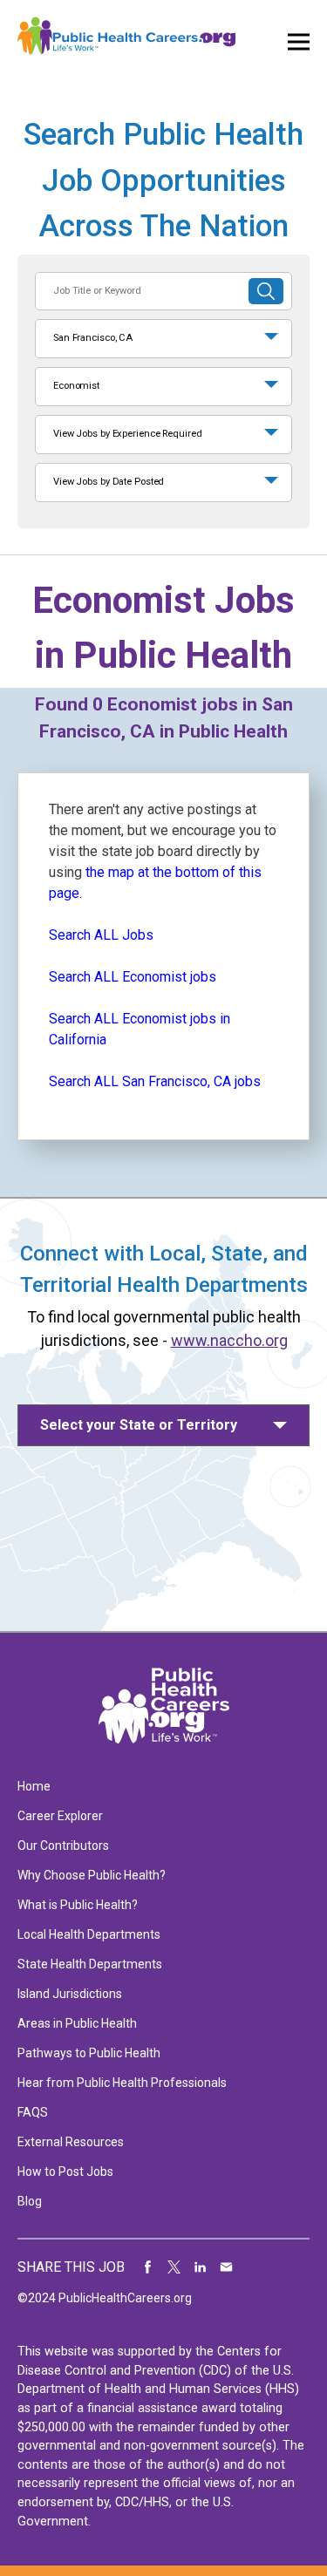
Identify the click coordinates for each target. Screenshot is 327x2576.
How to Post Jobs (65, 2172)
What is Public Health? (78, 1905)
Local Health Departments (89, 1934)
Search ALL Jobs (101, 935)
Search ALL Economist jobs (133, 977)
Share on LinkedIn (201, 2267)
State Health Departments (90, 1964)
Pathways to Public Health (89, 2053)
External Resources (71, 2142)
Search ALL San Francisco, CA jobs (155, 1081)
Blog (30, 2201)
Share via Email (227, 2267)
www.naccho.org (229, 1340)
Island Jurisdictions (70, 1994)
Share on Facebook (148, 2267)
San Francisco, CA (93, 338)
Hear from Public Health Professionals (122, 2083)
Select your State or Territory (139, 1425)
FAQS (33, 2112)
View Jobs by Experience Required (127, 434)
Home (34, 1786)
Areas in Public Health (77, 2023)
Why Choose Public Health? (92, 1875)
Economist (76, 386)
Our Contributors (63, 1845)
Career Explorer (60, 1816)
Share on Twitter (174, 2267)
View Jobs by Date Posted (109, 482)
